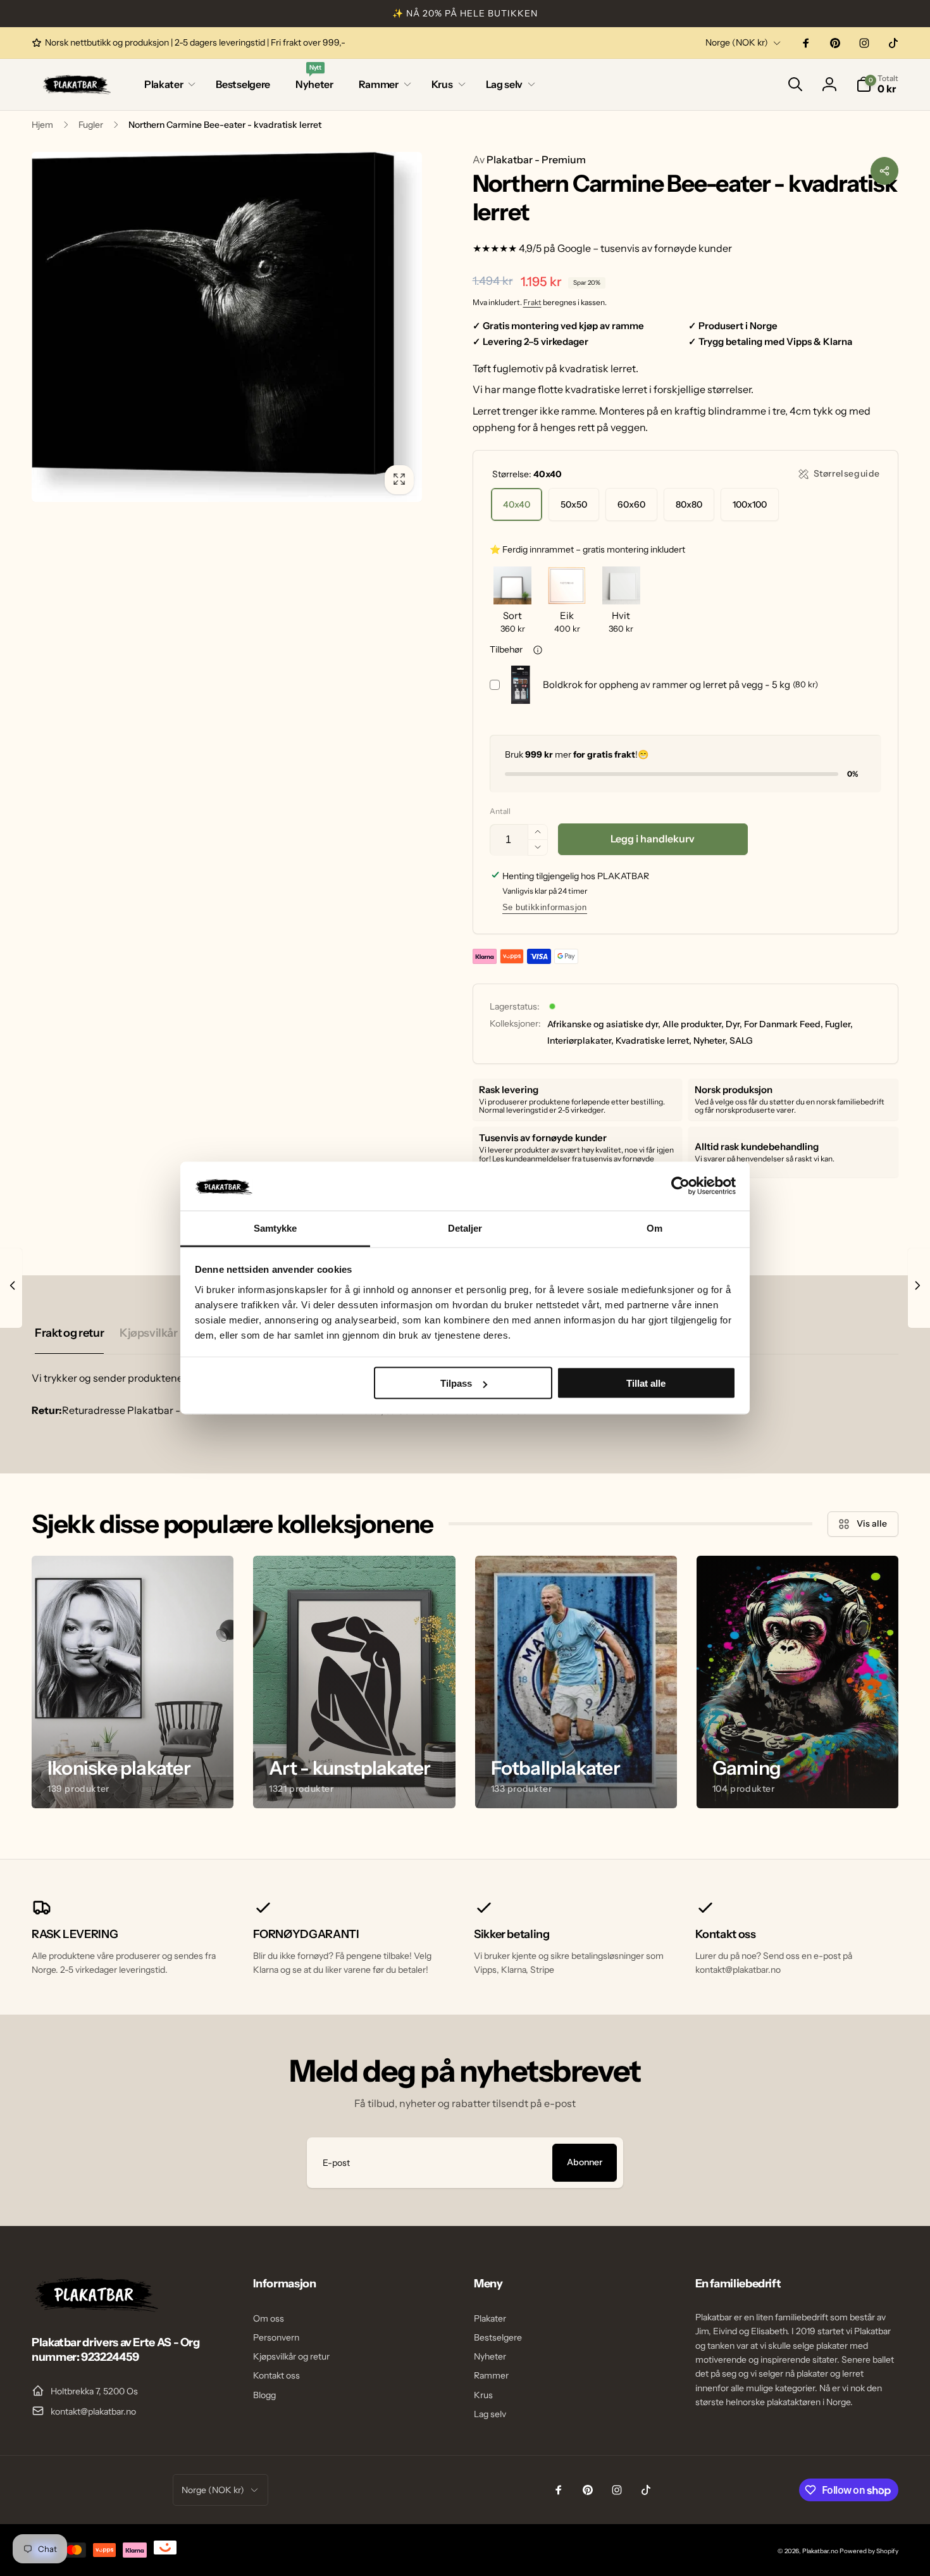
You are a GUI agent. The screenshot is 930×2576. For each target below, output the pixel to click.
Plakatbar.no (820, 2551)
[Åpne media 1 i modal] (227, 327)
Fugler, (839, 1024)
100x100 (750, 504)
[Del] (884, 171)
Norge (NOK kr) (737, 42)
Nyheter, (710, 1041)
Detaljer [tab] (465, 1228)
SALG (741, 1041)
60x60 (631, 504)
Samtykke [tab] (276, 1228)
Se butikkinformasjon (545, 907)
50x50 (574, 504)
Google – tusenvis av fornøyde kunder (645, 248)
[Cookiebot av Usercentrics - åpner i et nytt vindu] (680, 1186)
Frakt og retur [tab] (69, 1333)
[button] (167, 84)
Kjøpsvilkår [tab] (148, 1333)
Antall (500, 811)
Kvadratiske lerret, (654, 1041)
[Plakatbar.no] (95, 2308)
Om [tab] (654, 1228)
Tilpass (456, 1383)
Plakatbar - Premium (529, 159)
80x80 (689, 504)
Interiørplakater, (580, 1041)
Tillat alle (646, 1383)
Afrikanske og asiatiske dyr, (604, 1024)
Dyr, (734, 1024)
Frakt (532, 302)
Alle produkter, (693, 1024)
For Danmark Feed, (784, 1024)
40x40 (517, 504)
